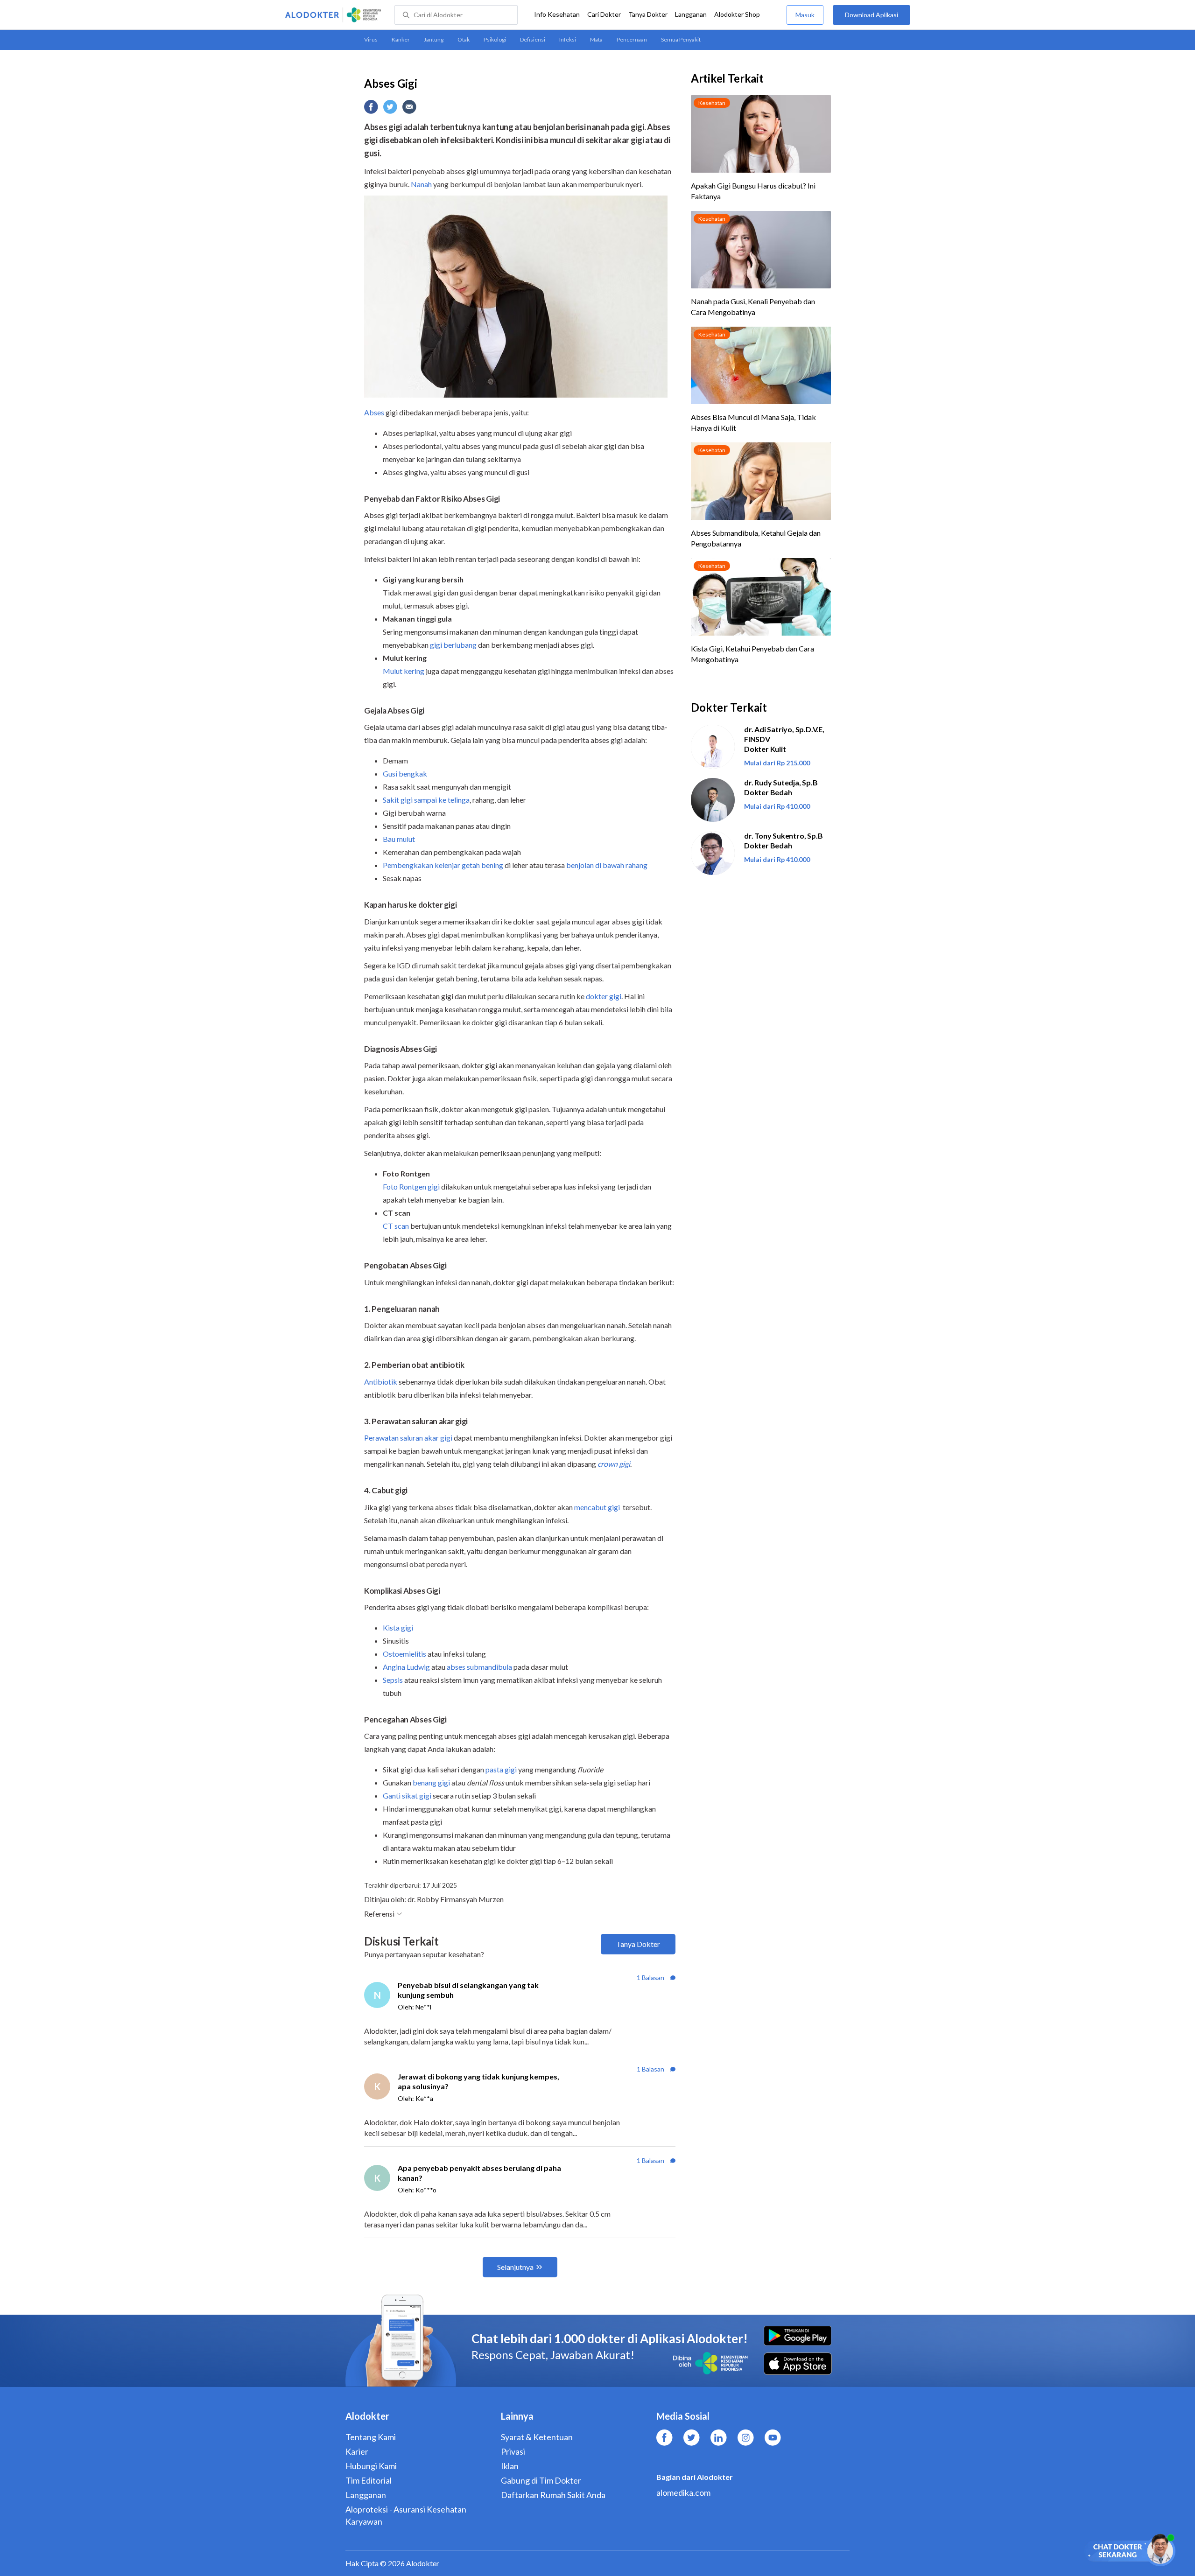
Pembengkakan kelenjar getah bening (444, 865)
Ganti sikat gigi (407, 1795)
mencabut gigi (597, 1507)
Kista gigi (398, 1627)
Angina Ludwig (406, 1667)
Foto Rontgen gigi (411, 1186)
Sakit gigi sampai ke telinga (426, 800)
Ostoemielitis (404, 1654)
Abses (374, 412)
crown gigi (614, 1464)
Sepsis (393, 1680)
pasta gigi (501, 1769)
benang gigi (431, 1782)
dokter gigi (604, 996)
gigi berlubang (453, 645)
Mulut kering (404, 671)
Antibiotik (381, 1382)
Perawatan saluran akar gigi (408, 1438)
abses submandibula (479, 1667)
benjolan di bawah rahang (607, 865)
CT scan (396, 1226)
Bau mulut (399, 839)
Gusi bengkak (405, 773)
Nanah (421, 184)
